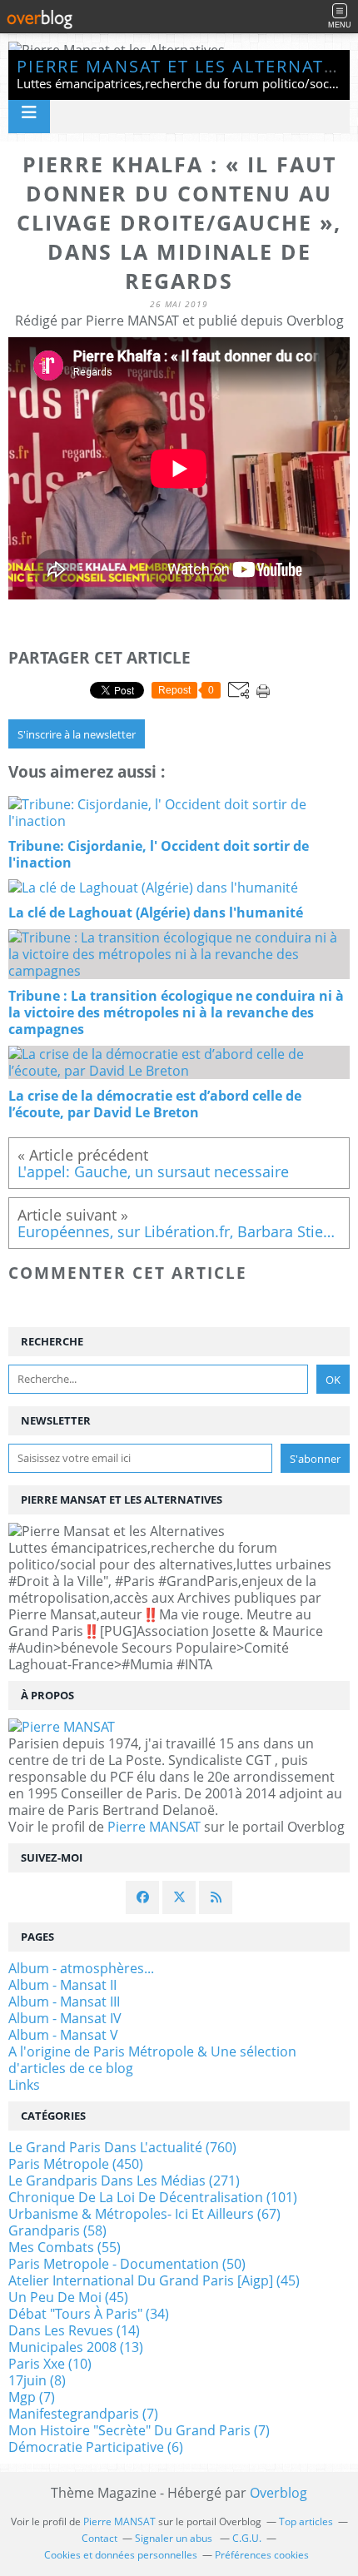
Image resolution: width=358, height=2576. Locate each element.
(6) (96, 2447)
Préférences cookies (262, 2555)
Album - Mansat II (62, 1985)
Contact (99, 2538)
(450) (76, 2164)
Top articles (306, 2521)
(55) (65, 2247)
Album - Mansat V (63, 2035)
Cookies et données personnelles (121, 2555)
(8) (37, 2380)
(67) (144, 2214)
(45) (154, 2280)
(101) (153, 2197)
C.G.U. (247, 2538)
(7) (32, 2397)
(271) (124, 2181)
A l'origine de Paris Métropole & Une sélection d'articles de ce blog (152, 2060)
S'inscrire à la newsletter (77, 734)
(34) (89, 2314)
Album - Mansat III (64, 2002)
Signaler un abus (175, 2538)
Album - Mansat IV (65, 2018)
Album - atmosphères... (81, 1968)
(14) (74, 2330)
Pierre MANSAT (154, 1827)
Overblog (278, 2493)
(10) (50, 2364)
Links (24, 2085)
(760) (122, 2147)
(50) (127, 2264)
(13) (76, 2347)
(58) (57, 2230)
